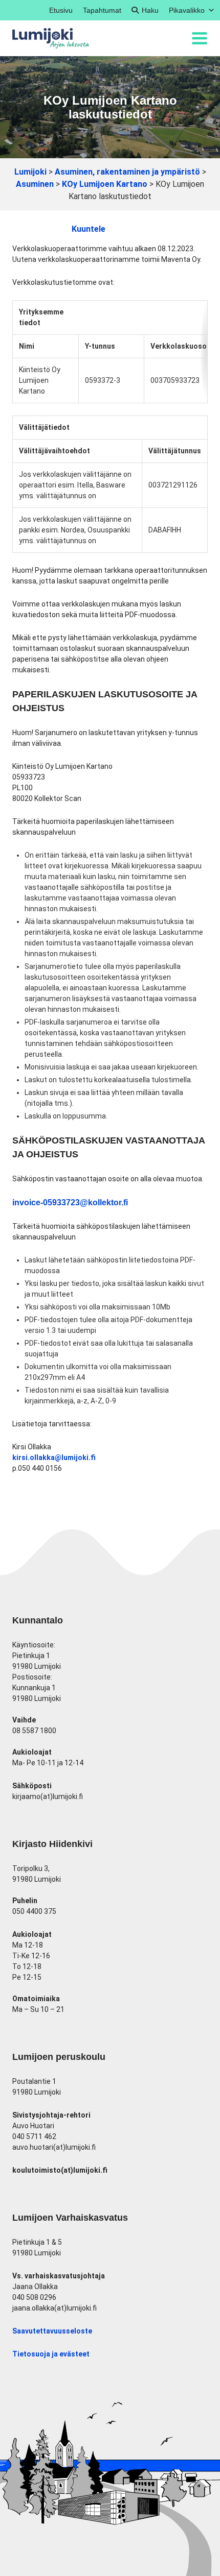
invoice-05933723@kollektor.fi (70, 1202)
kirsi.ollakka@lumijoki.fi (54, 1457)
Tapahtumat (102, 10)
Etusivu (61, 10)
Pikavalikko (187, 10)
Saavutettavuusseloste (52, 2331)
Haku (150, 10)
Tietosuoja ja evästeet (51, 2354)
